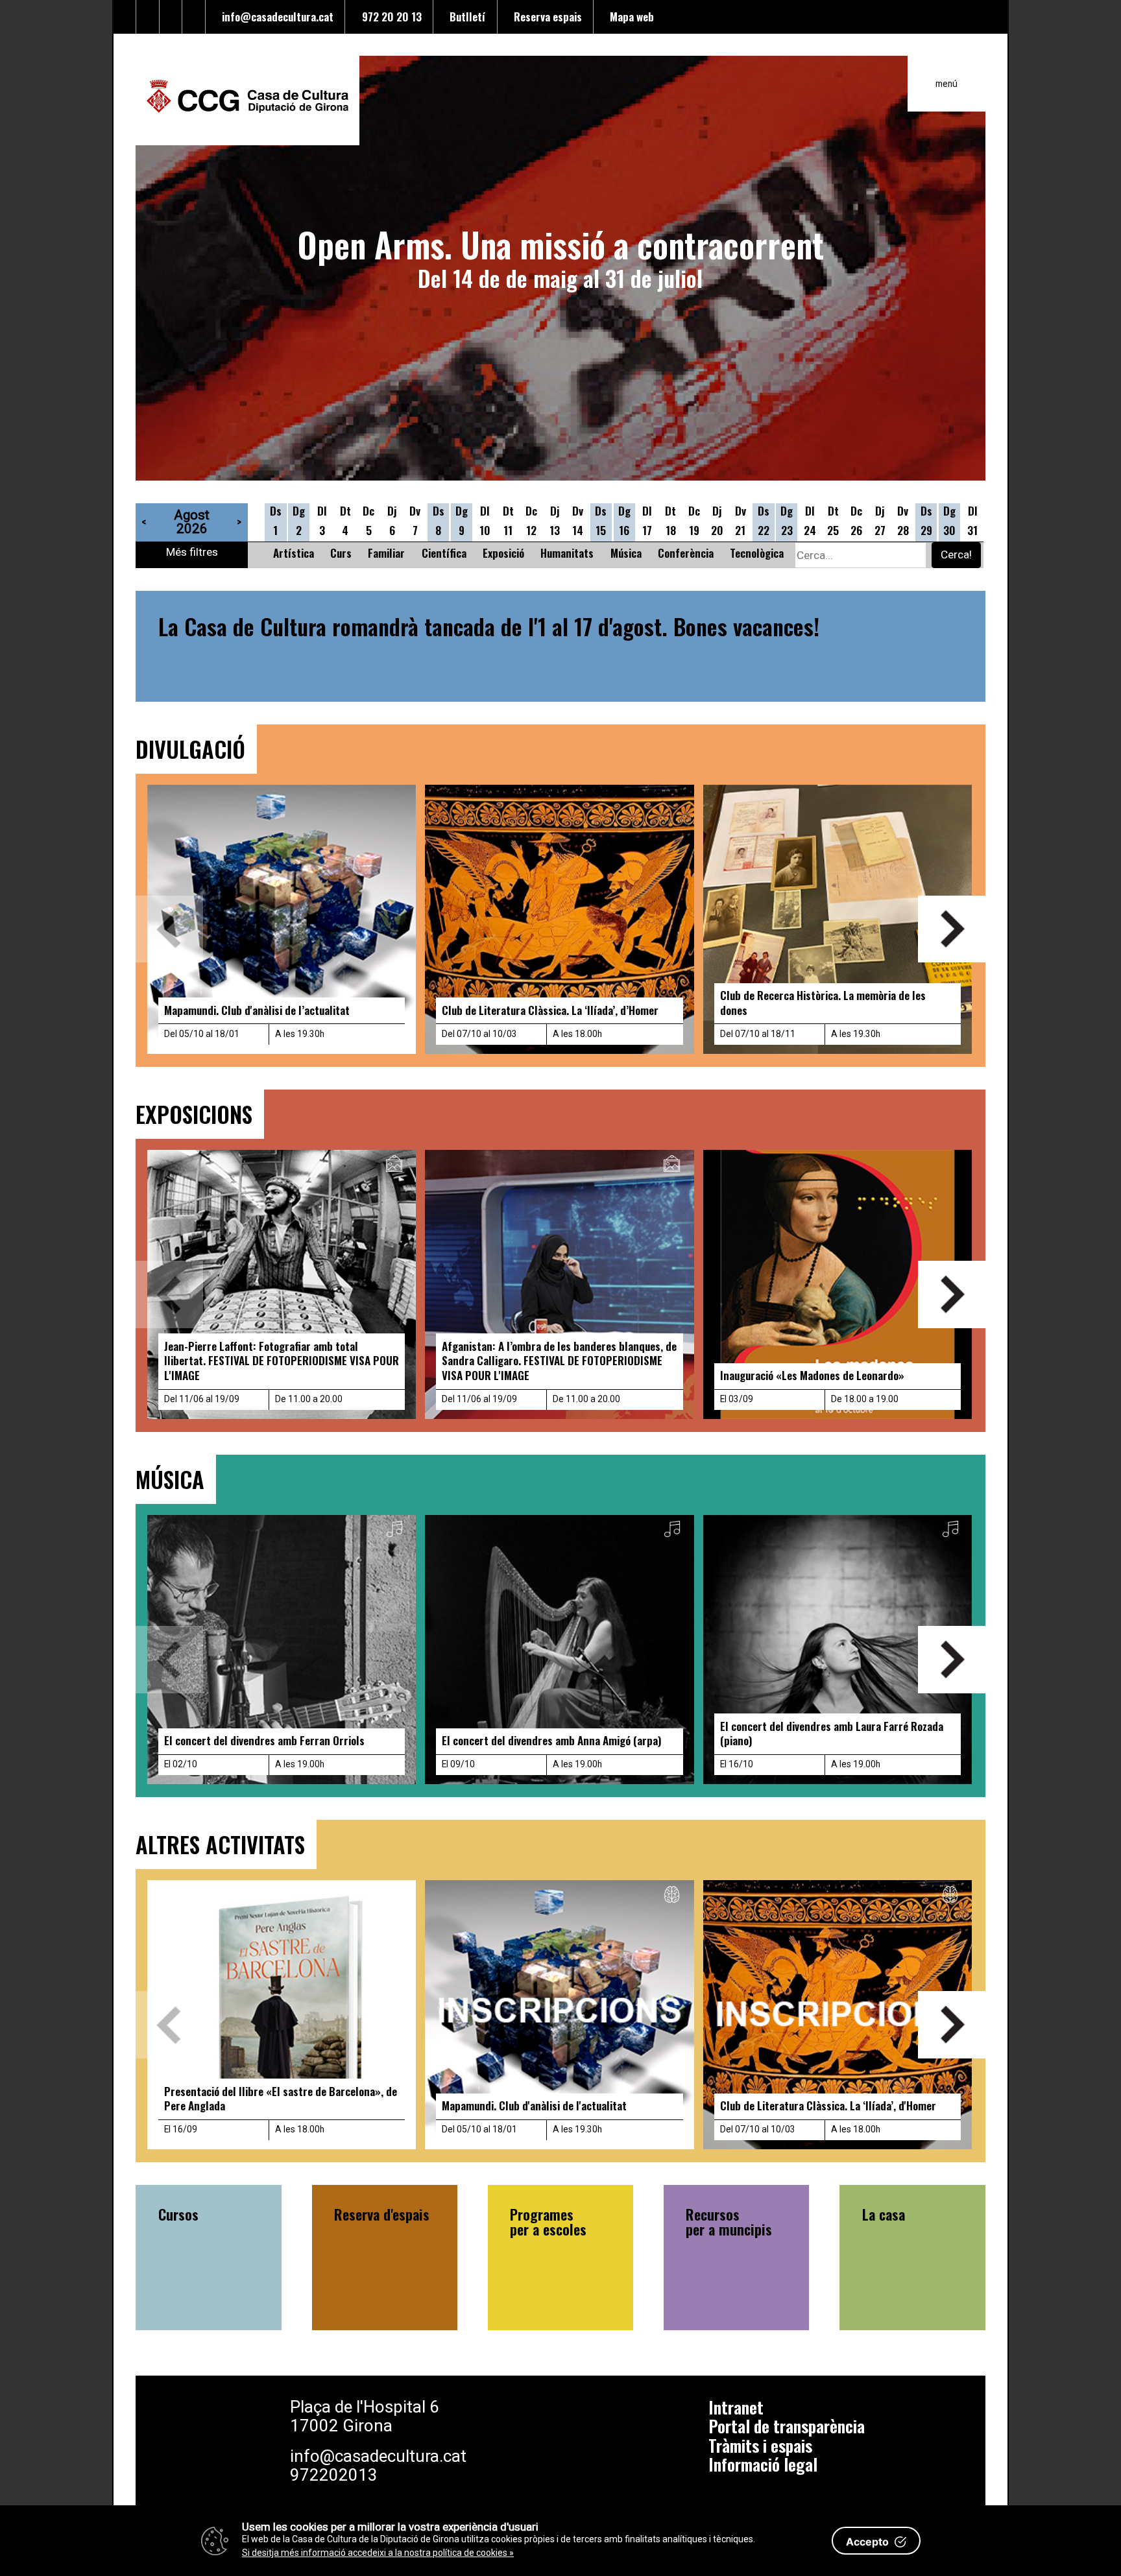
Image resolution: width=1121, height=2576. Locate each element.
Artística (294, 553)
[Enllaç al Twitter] (125, 17)
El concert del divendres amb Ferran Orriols (264, 1740)
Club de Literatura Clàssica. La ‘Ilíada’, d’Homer (550, 1010)
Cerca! (956, 555)
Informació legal (763, 2464)
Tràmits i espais (760, 2445)
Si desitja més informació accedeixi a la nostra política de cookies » (378, 2553)
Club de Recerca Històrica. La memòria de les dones (823, 1002)
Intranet (736, 2407)
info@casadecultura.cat (275, 16)
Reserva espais (545, 16)
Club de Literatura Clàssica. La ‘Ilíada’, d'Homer (828, 2105)
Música (626, 553)
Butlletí (465, 16)
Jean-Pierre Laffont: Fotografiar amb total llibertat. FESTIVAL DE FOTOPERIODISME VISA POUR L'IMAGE (282, 1360)
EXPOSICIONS (194, 1114)
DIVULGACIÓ (190, 749)
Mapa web (629, 16)
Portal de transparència (787, 2426)
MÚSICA (170, 1479)
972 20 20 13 (389, 16)
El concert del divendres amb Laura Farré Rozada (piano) (832, 1733)
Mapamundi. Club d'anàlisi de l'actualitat (534, 2105)
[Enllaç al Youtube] (171, 17)
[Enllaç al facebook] (148, 17)
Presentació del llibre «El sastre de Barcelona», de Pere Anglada (281, 2098)
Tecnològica (757, 553)
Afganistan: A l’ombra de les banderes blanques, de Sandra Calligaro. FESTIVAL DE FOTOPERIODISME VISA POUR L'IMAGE (559, 1360)
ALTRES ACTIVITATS (220, 1844)
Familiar (386, 553)
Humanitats (567, 553)
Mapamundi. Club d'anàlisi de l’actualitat (257, 1010)
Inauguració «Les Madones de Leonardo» (812, 1375)
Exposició (503, 553)
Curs (341, 553)
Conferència (686, 553)
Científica (444, 553)
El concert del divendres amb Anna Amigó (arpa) (552, 1740)
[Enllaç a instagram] (194, 17)
